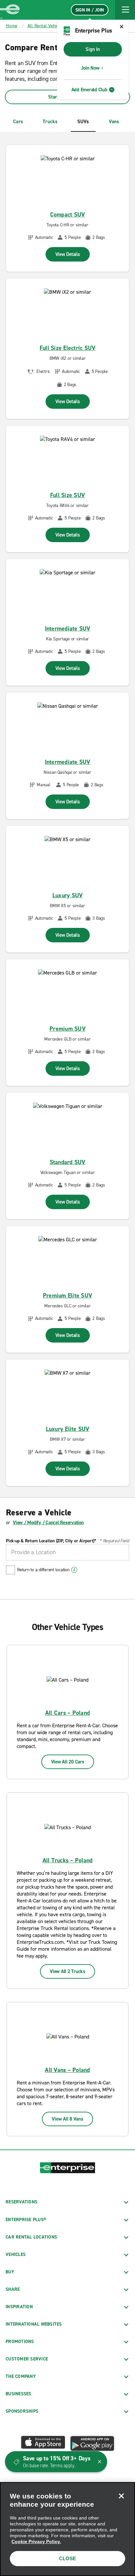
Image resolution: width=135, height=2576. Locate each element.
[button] (125, 10)
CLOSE (67, 2558)
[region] (67, 2529)
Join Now (90, 68)
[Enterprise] (10, 10)
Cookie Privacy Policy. (36, 2541)
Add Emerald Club (89, 90)
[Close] (121, 2496)
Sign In (93, 49)
